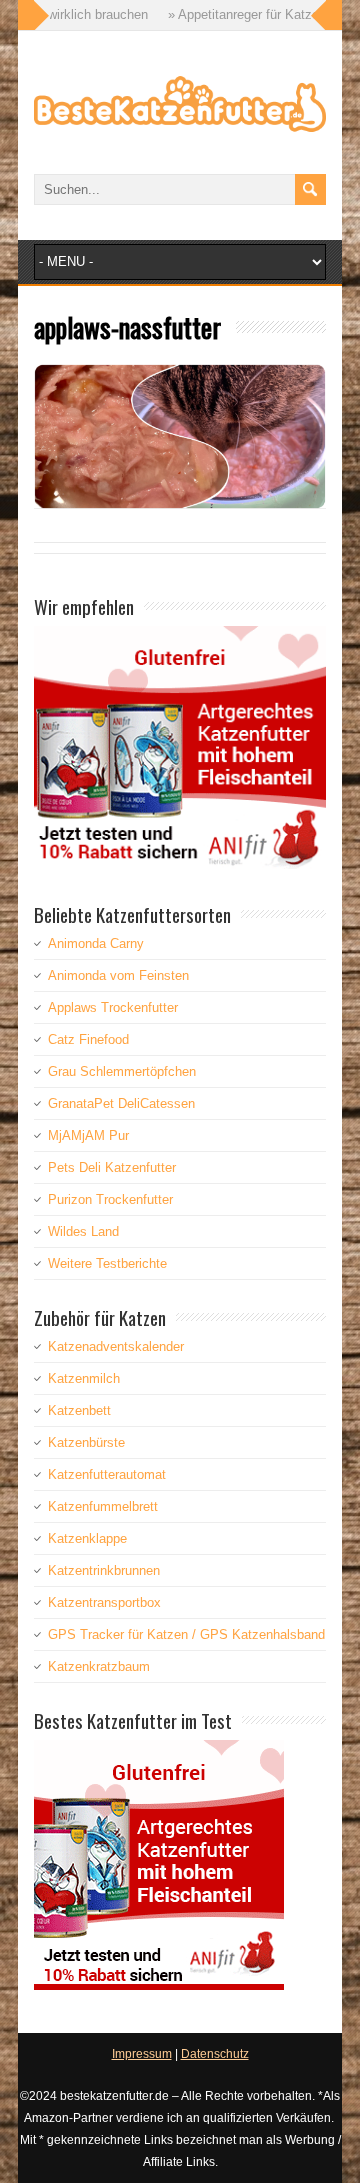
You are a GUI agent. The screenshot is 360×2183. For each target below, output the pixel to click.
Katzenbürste (86, 1442)
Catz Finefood (88, 1039)
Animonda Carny (96, 943)
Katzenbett (79, 1410)
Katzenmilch (84, 1378)
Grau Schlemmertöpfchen (122, 1071)
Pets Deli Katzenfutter (112, 1167)
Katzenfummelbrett (103, 1506)
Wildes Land (83, 1231)
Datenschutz (215, 2054)
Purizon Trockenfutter (110, 1199)
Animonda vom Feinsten (118, 975)
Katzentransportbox (104, 1602)
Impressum (142, 2054)
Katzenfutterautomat (107, 1474)
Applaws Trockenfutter (113, 1007)
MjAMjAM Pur (88, 1135)
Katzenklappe (87, 1538)
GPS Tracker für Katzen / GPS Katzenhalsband (186, 1634)
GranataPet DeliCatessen (121, 1103)
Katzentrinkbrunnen (104, 1570)
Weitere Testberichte (107, 1263)
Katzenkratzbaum (99, 1666)
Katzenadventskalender (116, 1346)
